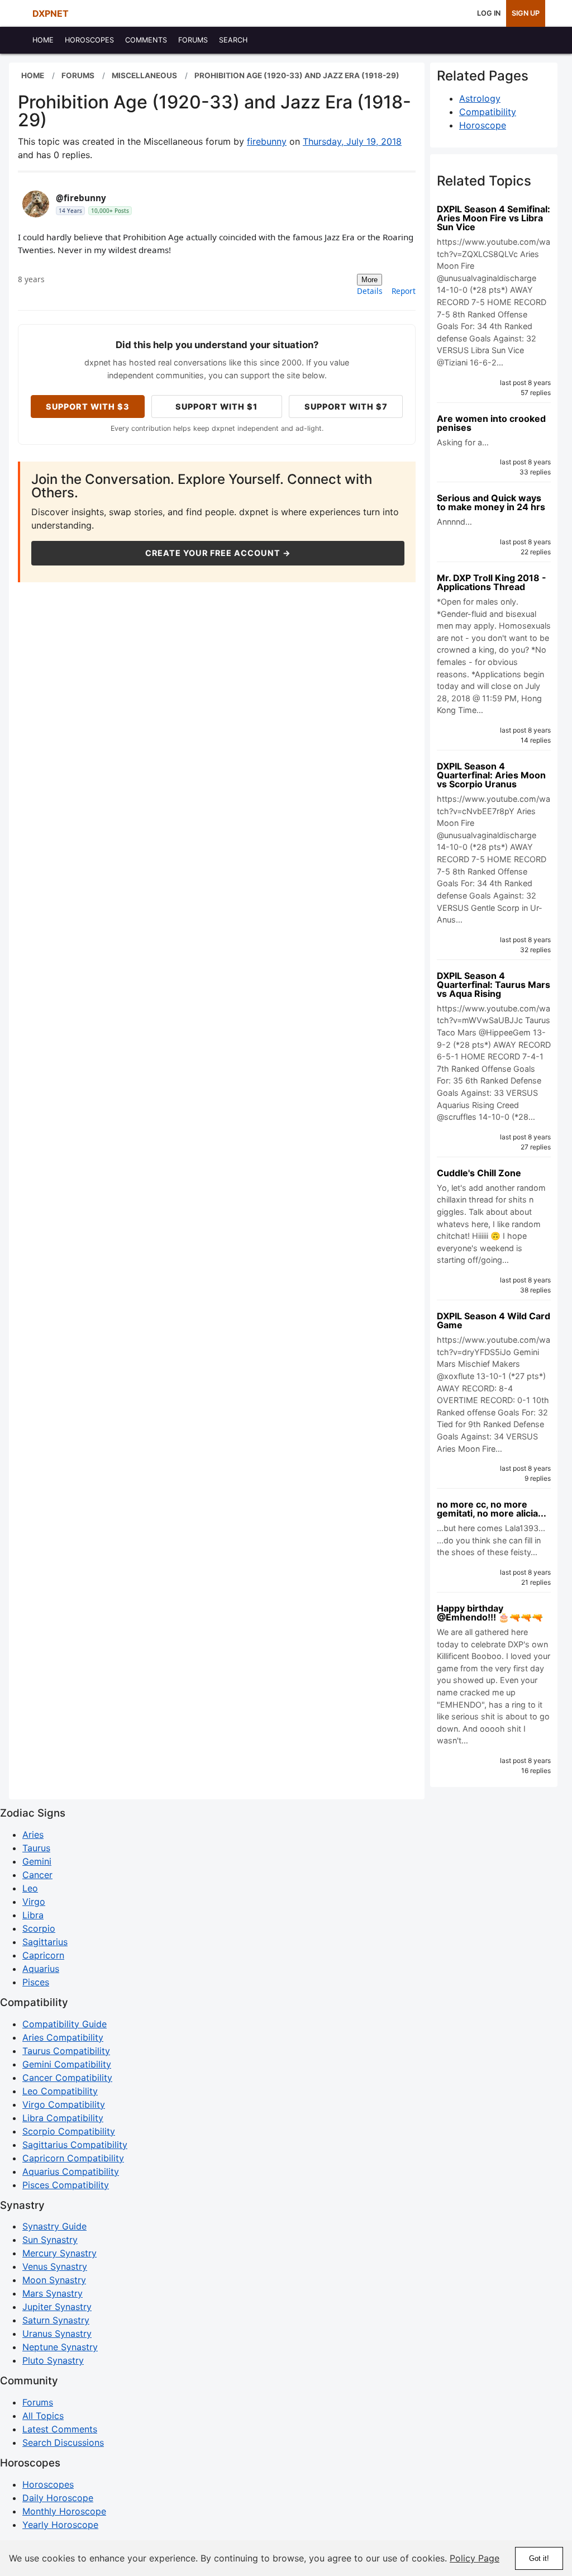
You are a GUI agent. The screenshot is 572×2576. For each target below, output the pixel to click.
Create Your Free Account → (218, 553)
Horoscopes (48, 2484)
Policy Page (475, 2558)
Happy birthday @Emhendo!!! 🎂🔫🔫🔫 (490, 1613)
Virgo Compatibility (64, 2104)
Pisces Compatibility (66, 2185)
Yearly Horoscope (60, 2525)
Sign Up (526, 13)
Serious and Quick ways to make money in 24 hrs (491, 502)
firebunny (267, 141)
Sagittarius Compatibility (75, 2145)
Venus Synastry (55, 2266)
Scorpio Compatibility (69, 2131)
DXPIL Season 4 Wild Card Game (494, 1320)
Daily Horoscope (58, 2498)
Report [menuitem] (404, 291)
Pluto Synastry (53, 2360)
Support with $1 (216, 407)
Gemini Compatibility (67, 2064)
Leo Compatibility (60, 2091)
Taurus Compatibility (66, 2051)
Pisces (36, 1982)
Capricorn (43, 1955)
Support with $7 (346, 407)
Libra (33, 1915)
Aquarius (41, 1969)
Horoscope (483, 125)
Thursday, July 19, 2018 (352, 141)
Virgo (34, 1902)
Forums (38, 2402)
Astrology (480, 98)
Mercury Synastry (59, 2253)
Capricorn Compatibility (73, 2158)
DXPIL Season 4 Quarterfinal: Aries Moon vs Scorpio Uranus (491, 775)
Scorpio (39, 1928)
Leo (30, 1888)
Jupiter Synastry (57, 2307)
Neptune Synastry (60, 2347)
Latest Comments (60, 2429)
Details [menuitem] (370, 291)
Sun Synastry (50, 2240)
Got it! (539, 2558)
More (370, 280)
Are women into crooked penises (491, 423)
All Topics (43, 2416)
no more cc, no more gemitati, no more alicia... (492, 1509)
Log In (489, 13)
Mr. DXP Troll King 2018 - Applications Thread (492, 582)
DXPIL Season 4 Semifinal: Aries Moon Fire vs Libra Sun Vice (494, 218)
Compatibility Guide (65, 2024)
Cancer (37, 1875)
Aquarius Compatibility (71, 2171)
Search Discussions (63, 2442)
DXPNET (51, 13)
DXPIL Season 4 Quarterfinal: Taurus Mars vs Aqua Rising (494, 985)
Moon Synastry (54, 2280)
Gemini (37, 1861)
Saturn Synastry (56, 2320)
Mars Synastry (53, 2293)
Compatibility (488, 112)
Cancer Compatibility (67, 2078)
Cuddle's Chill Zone (479, 1173)
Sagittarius (45, 1942)
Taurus (36, 1848)
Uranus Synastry (57, 2333)
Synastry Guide (54, 2226)
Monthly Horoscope (64, 2511)
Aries (33, 1834)
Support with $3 (88, 407)
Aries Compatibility (63, 2037)
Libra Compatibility (63, 2118)
